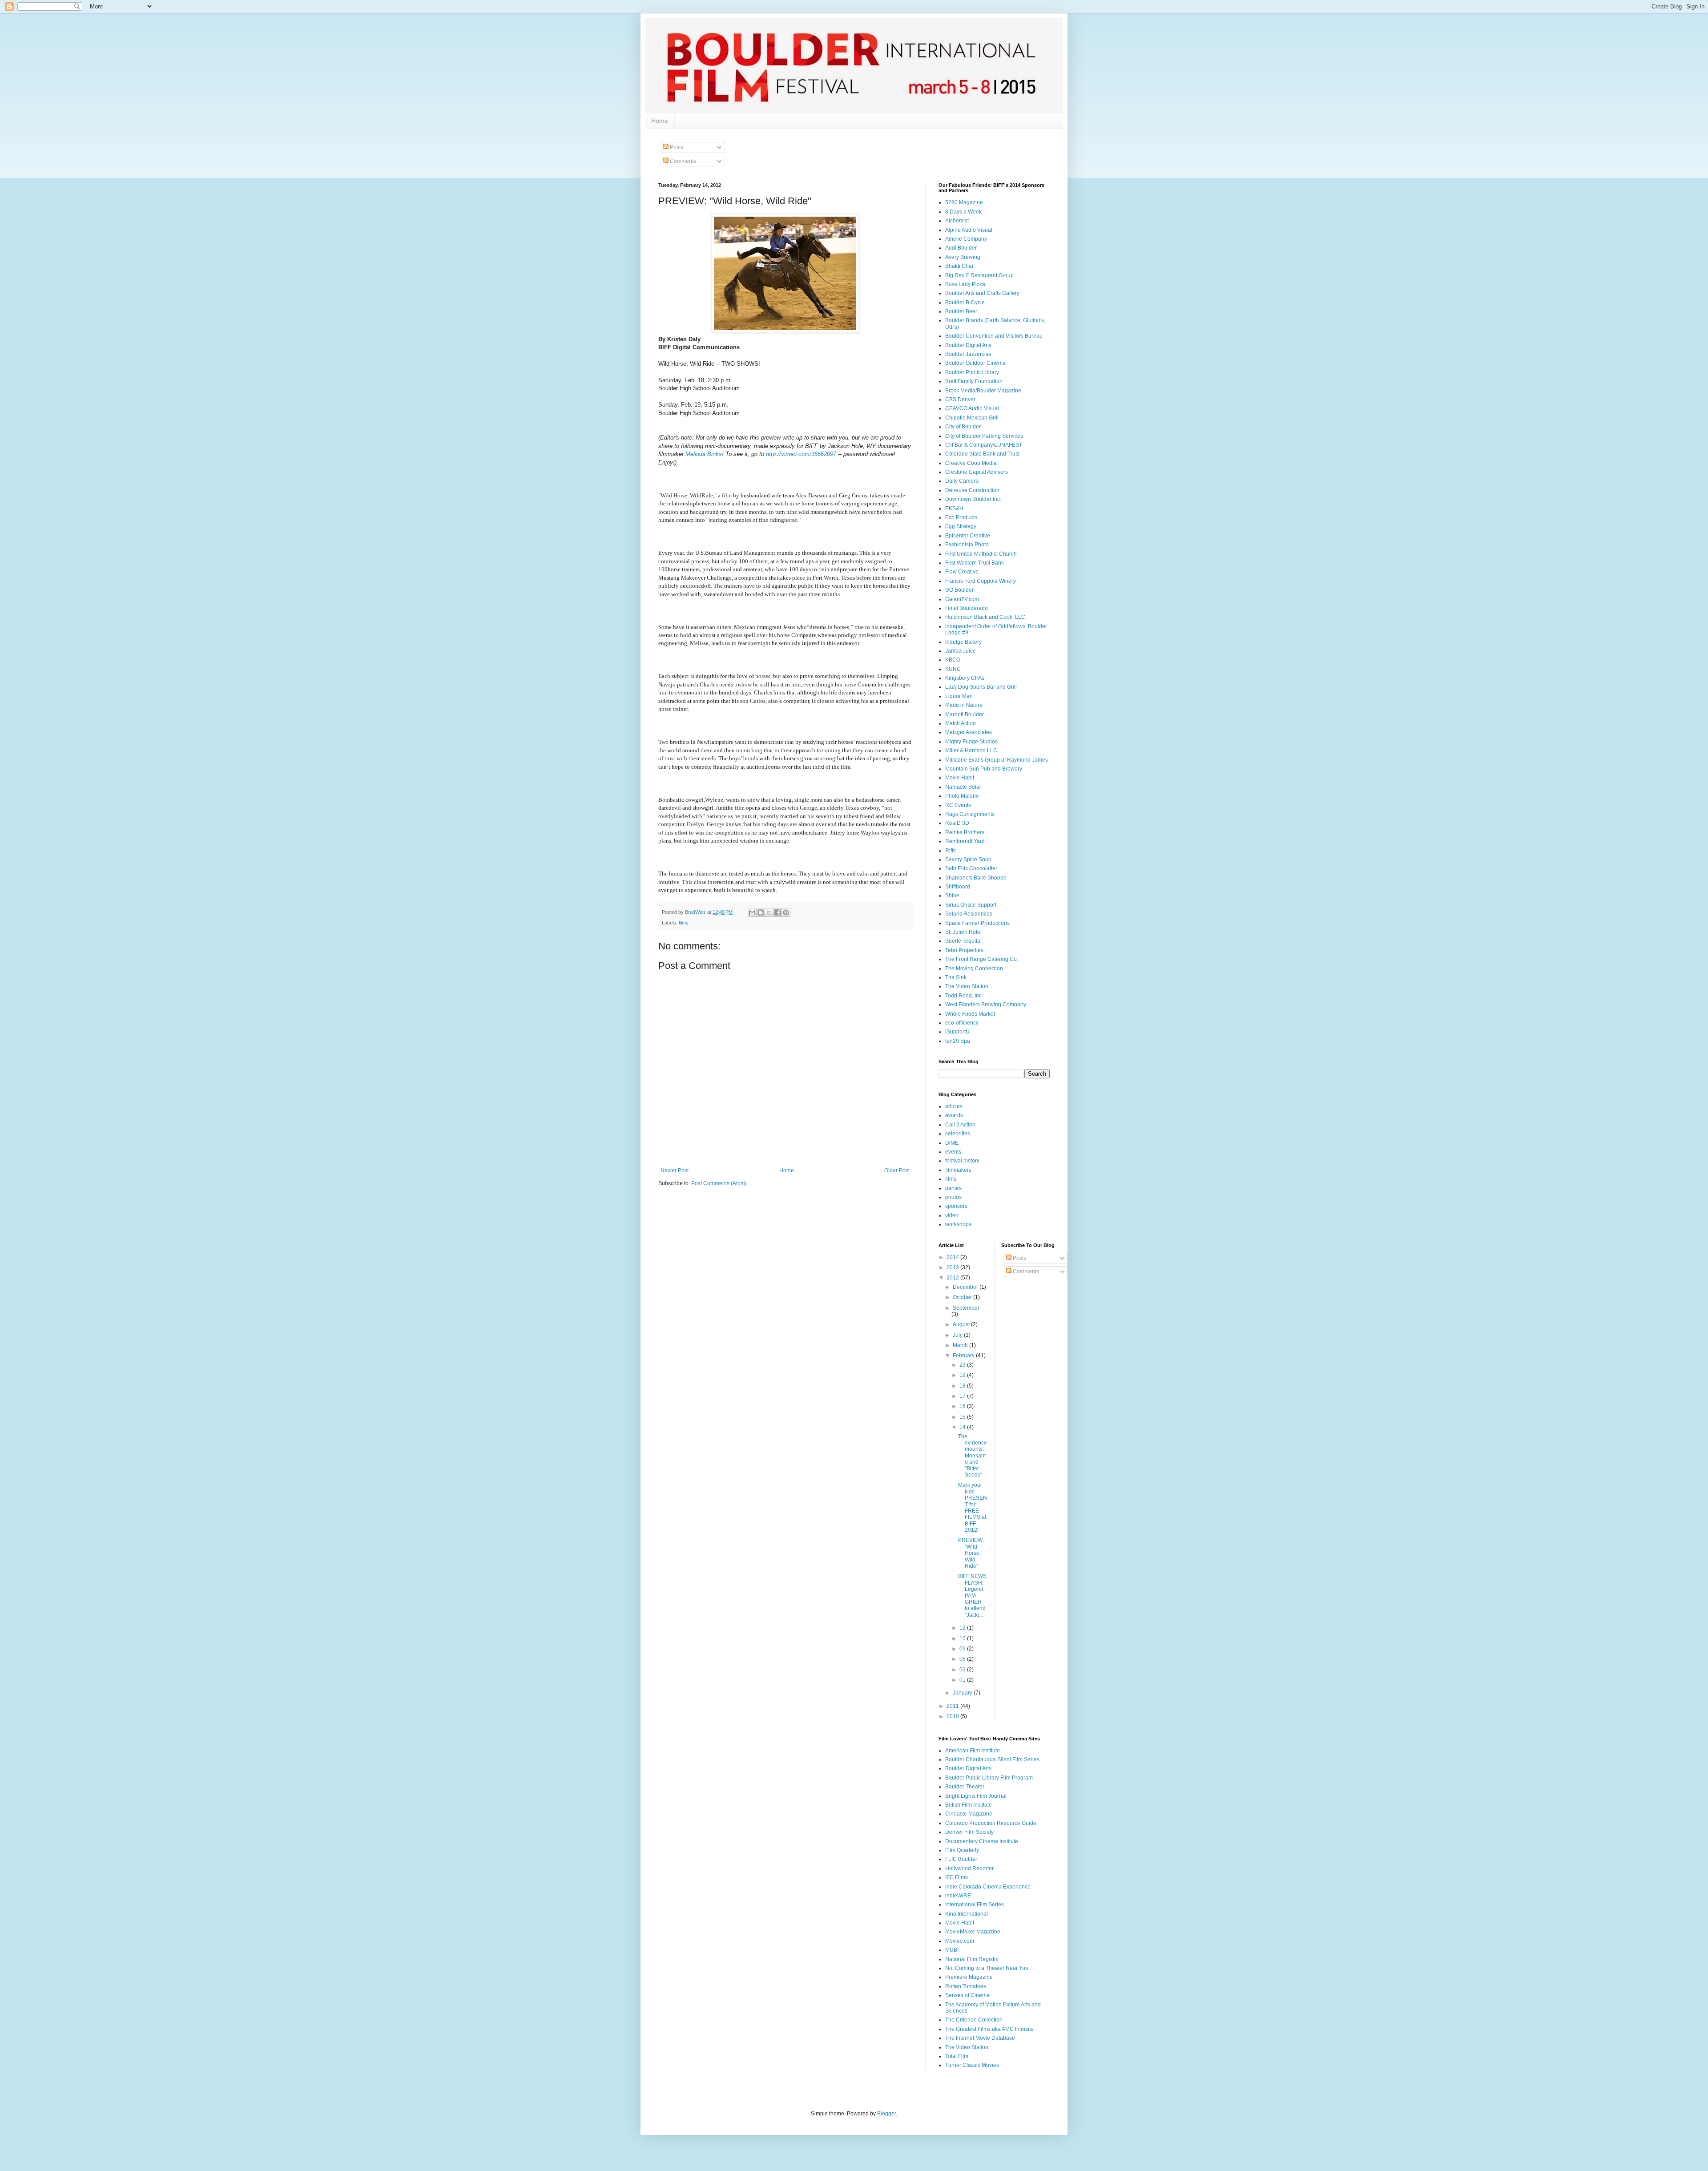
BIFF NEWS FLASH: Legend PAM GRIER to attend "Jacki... (972, 1595)
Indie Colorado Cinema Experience (988, 1887)
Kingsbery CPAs (965, 678)
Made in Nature (964, 705)
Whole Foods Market (970, 1014)
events (953, 1152)
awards (954, 1115)
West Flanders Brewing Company (986, 1005)
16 (963, 1406)
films (684, 923)
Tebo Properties (964, 950)
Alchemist (957, 221)
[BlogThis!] (761, 912)
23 (963, 1365)
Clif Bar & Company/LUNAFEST (984, 445)
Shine (952, 896)
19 (963, 1375)
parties (953, 1188)
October (963, 1297)
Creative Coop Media (971, 463)
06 (963, 1659)
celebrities (958, 1134)
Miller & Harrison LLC (971, 751)
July (958, 1335)
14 (963, 1427)
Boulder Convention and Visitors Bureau (994, 336)
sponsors (956, 1206)
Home (660, 121)
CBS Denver (960, 399)
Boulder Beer (961, 311)
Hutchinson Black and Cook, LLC (985, 617)
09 (963, 1649)
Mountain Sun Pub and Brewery (984, 769)
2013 (953, 1267)
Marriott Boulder (965, 714)
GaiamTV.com (962, 599)
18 (963, 1386)
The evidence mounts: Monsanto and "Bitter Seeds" (973, 1456)
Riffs (951, 851)
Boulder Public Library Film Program (989, 1778)
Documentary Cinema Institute (982, 1841)
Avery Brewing (963, 257)
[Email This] (752, 912)
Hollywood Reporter (969, 1868)
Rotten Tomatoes (966, 1986)
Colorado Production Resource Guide (991, 1823)
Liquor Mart (959, 696)
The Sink (956, 977)
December (966, 1287)
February (964, 1356)
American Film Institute (973, 1751)
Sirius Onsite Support (971, 905)
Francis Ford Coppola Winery (981, 581)
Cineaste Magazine (969, 1814)
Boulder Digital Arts (968, 345)
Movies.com (960, 1941)
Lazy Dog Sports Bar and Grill (981, 687)
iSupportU (957, 1032)
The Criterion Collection (974, 2020)
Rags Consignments (970, 814)
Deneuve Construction (972, 490)
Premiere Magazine (969, 1977)
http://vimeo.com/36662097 (801, 454)
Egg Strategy (961, 526)
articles (954, 1106)
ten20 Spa (958, 1041)
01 (963, 1680)
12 (963, 1628)
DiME (952, 1143)
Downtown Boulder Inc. (973, 499)
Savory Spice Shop (968, 860)
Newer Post (675, 1170)
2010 (953, 1716)
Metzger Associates (969, 732)
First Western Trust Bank (975, 563)
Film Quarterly (962, 1850)
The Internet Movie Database (980, 2038)
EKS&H (954, 508)
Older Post (897, 1170)
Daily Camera (962, 481)
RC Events (958, 805)
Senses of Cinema (967, 1995)
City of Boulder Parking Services (984, 436)
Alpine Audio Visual (969, 230)
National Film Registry (972, 1959)
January (963, 1693)
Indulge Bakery (963, 642)
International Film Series (975, 1905)
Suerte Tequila (963, 941)
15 (963, 1417)
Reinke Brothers (965, 832)
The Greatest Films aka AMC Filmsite (989, 2029)
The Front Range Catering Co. (982, 959)
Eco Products (961, 517)
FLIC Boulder (961, 1859)
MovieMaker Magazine (973, 1932)
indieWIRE (958, 1896)
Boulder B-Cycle (965, 303)
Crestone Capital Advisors (977, 472)
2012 (953, 1278)
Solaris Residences (969, 914)
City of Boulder (963, 427)
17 (963, 1396)
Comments (682, 161)
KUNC (953, 669)
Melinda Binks (704, 454)
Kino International (967, 1914)
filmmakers (958, 1170)
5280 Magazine (964, 202)
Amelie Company (966, 239)
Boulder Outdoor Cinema (975, 363)
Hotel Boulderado (967, 608)
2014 (953, 1257)
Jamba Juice (961, 651)
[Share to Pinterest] (786, 912)
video (952, 1215)
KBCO (953, 660)
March (961, 1345)
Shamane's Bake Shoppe (976, 878)
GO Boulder (959, 590)
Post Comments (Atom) (719, 1183)
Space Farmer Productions (977, 923)
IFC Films (957, 1877)
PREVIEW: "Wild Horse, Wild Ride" (971, 1553)
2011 (953, 1706)
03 (963, 1670)
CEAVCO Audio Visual (972, 408)
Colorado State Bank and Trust (982, 454)
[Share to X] (769, 912)
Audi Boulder (961, 248)
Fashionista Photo (967, 545)
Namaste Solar (963, 787)
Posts (676, 147)
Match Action (961, 723)
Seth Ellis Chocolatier (971, 868)
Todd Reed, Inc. (964, 996)
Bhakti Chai (959, 266)
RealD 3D (957, 823)
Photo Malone (962, 796)
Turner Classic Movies (972, 2065)
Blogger (886, 2114)
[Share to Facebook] (777, 912)
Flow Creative (962, 572)
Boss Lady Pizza (965, 284)
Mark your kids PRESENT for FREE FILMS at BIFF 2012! (973, 1507)
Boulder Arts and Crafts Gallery (982, 293)
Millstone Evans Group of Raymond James (997, 760)
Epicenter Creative (968, 536)
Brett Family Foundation (974, 381)
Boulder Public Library (972, 372)
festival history (962, 1161)
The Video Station (967, 986)
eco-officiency (962, 1023)
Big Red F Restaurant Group (979, 275)
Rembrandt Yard (965, 841)
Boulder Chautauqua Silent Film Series (992, 1759)
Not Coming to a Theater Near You (987, 1968)
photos (953, 1197)
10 (963, 1638)
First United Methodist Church (981, 554)
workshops (958, 1224)
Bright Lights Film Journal (976, 1796)
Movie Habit (960, 778)
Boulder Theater (965, 1787)
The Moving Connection (974, 968)
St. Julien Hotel (963, 932)
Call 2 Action (960, 1125)
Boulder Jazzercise (968, 354)
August (962, 1324)
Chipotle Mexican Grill (972, 418)
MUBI (952, 1950)
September (966, 1308)
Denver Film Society (969, 1832)
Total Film (957, 2056)
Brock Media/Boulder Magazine (983, 391)
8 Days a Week (963, 212)
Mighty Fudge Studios (971, 742)
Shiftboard (958, 887)
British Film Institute (969, 1805)
